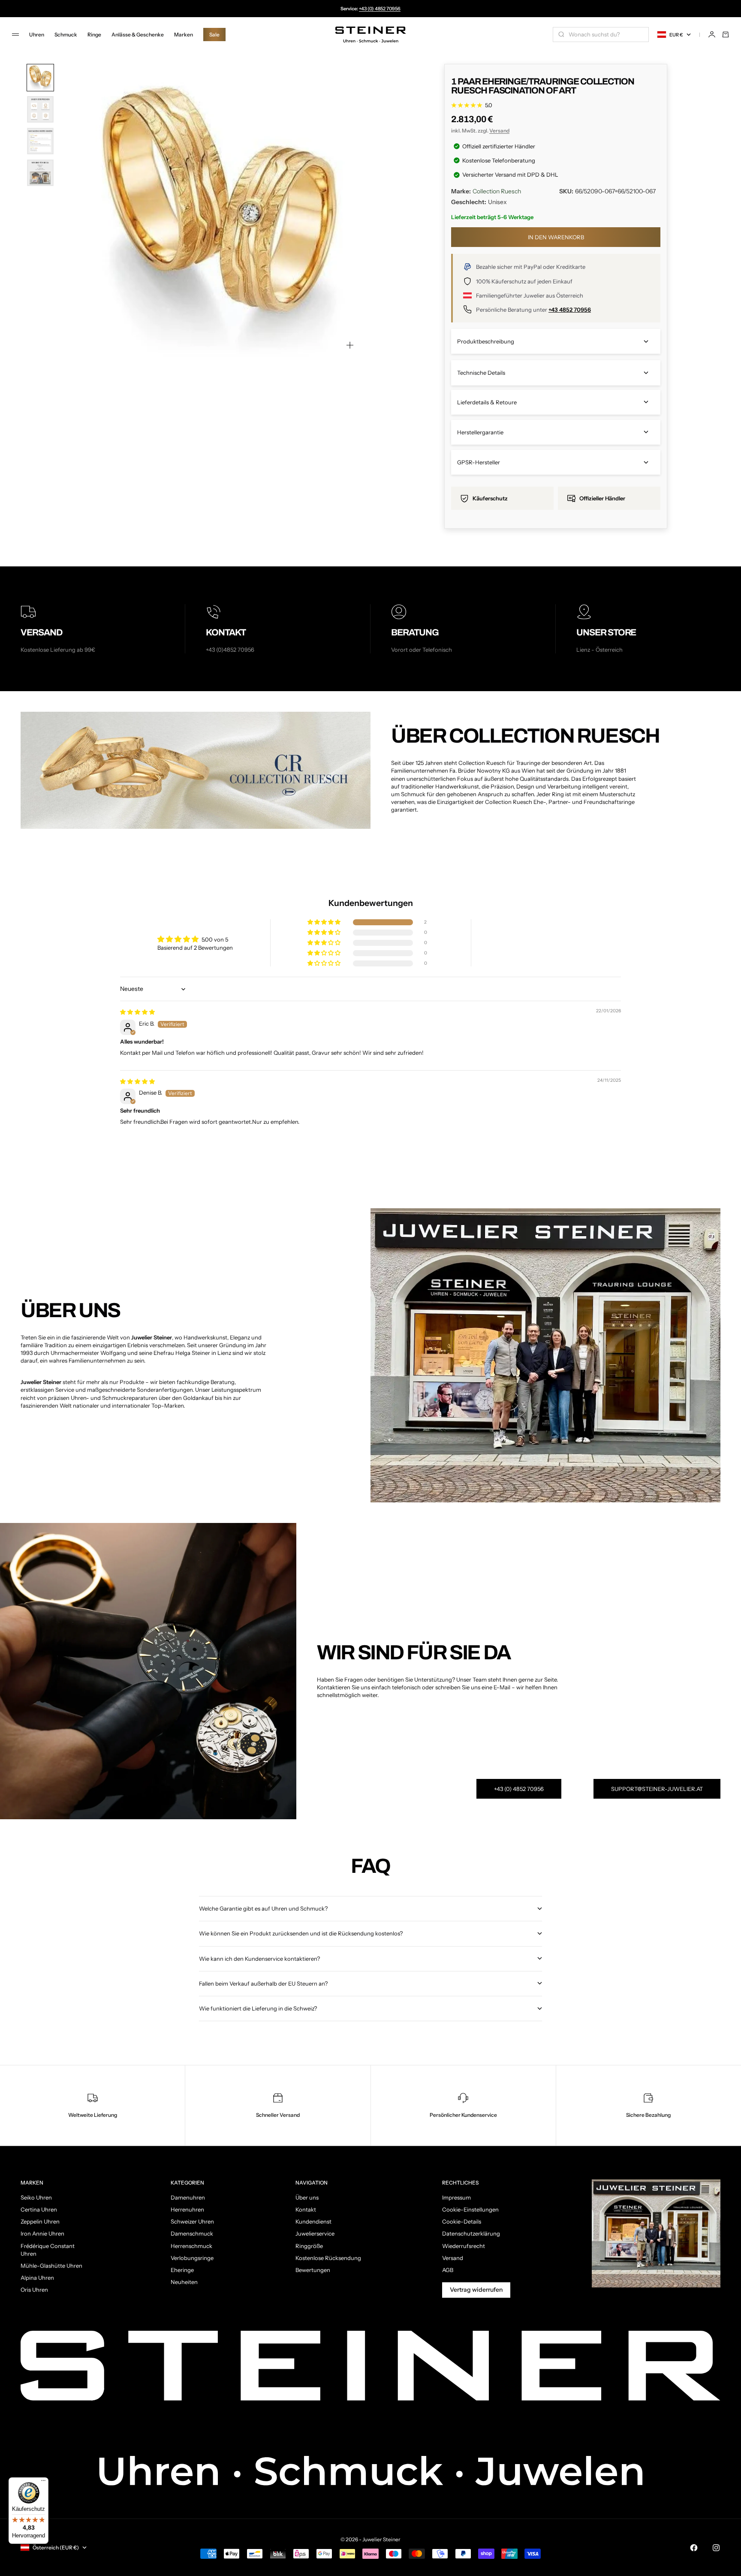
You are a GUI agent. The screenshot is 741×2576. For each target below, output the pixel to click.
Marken (184, 35)
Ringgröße (309, 2246)
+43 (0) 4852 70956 (380, 9)
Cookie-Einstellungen (470, 2209)
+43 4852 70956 (570, 310)
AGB (448, 2270)
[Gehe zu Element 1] (40, 78)
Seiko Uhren (36, 2197)
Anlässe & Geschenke (138, 35)
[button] (325, 922)
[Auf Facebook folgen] (694, 2548)
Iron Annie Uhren (42, 2233)
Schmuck (66, 35)
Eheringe (182, 2270)
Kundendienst (313, 2221)
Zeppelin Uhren (40, 2221)
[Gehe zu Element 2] (40, 109)
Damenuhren (188, 2197)
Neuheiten (184, 2282)
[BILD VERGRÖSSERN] (350, 345)
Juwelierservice (315, 2233)
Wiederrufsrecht (464, 2246)
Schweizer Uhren (192, 2221)
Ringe (94, 35)
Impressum (456, 2197)
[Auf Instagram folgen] (716, 2548)
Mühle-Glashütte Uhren (51, 2266)
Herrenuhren (187, 2209)
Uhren (37, 35)
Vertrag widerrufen (476, 2290)
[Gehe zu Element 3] (40, 141)
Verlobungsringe (192, 2258)
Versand (499, 131)
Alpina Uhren (37, 2278)
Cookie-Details (462, 2221)
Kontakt (306, 2209)
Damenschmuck (192, 2233)
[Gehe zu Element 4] (40, 173)
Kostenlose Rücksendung (328, 2258)
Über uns (307, 2197)
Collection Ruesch (497, 191)
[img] (137, 1012)
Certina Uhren (39, 2209)
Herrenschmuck (191, 2246)
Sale (214, 35)
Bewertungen (313, 2270)
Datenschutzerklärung (471, 2233)
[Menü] (43, 2483)
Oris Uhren (34, 2290)
